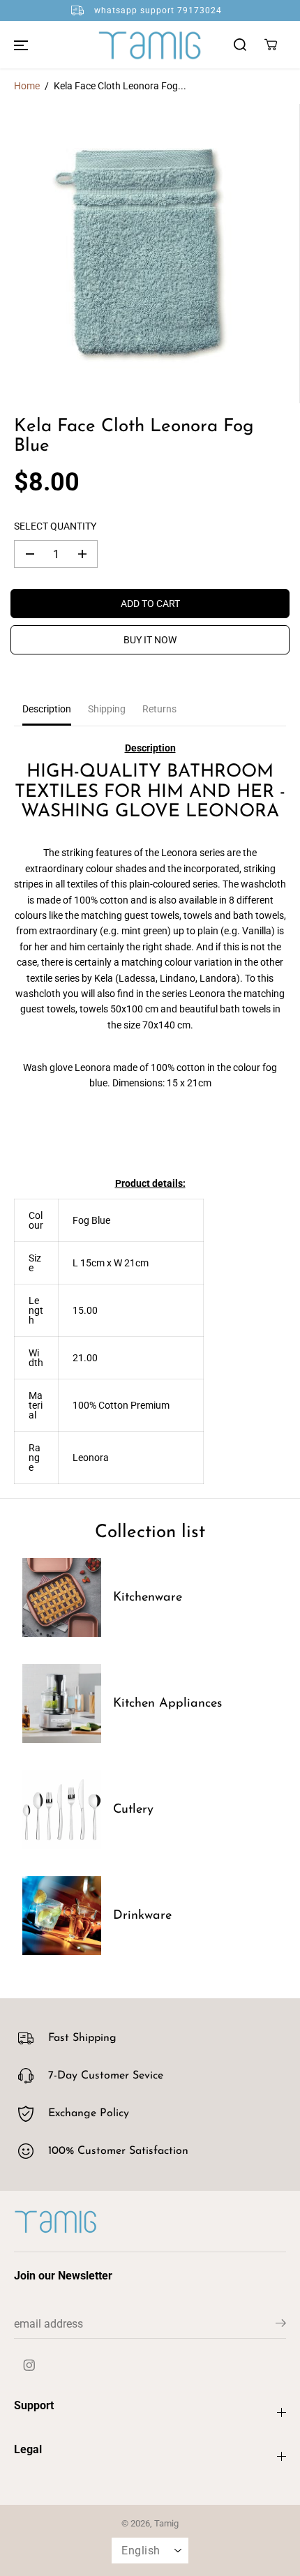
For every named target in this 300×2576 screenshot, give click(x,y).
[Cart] (271, 45)
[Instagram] (29, 2365)
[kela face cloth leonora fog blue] (150, 254)
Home (27, 86)
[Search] (240, 45)
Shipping (107, 709)
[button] (21, 45)
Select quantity (55, 526)
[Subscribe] (281, 2326)
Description (47, 709)
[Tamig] (150, 45)
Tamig (166, 2523)
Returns (159, 709)
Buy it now (150, 640)
